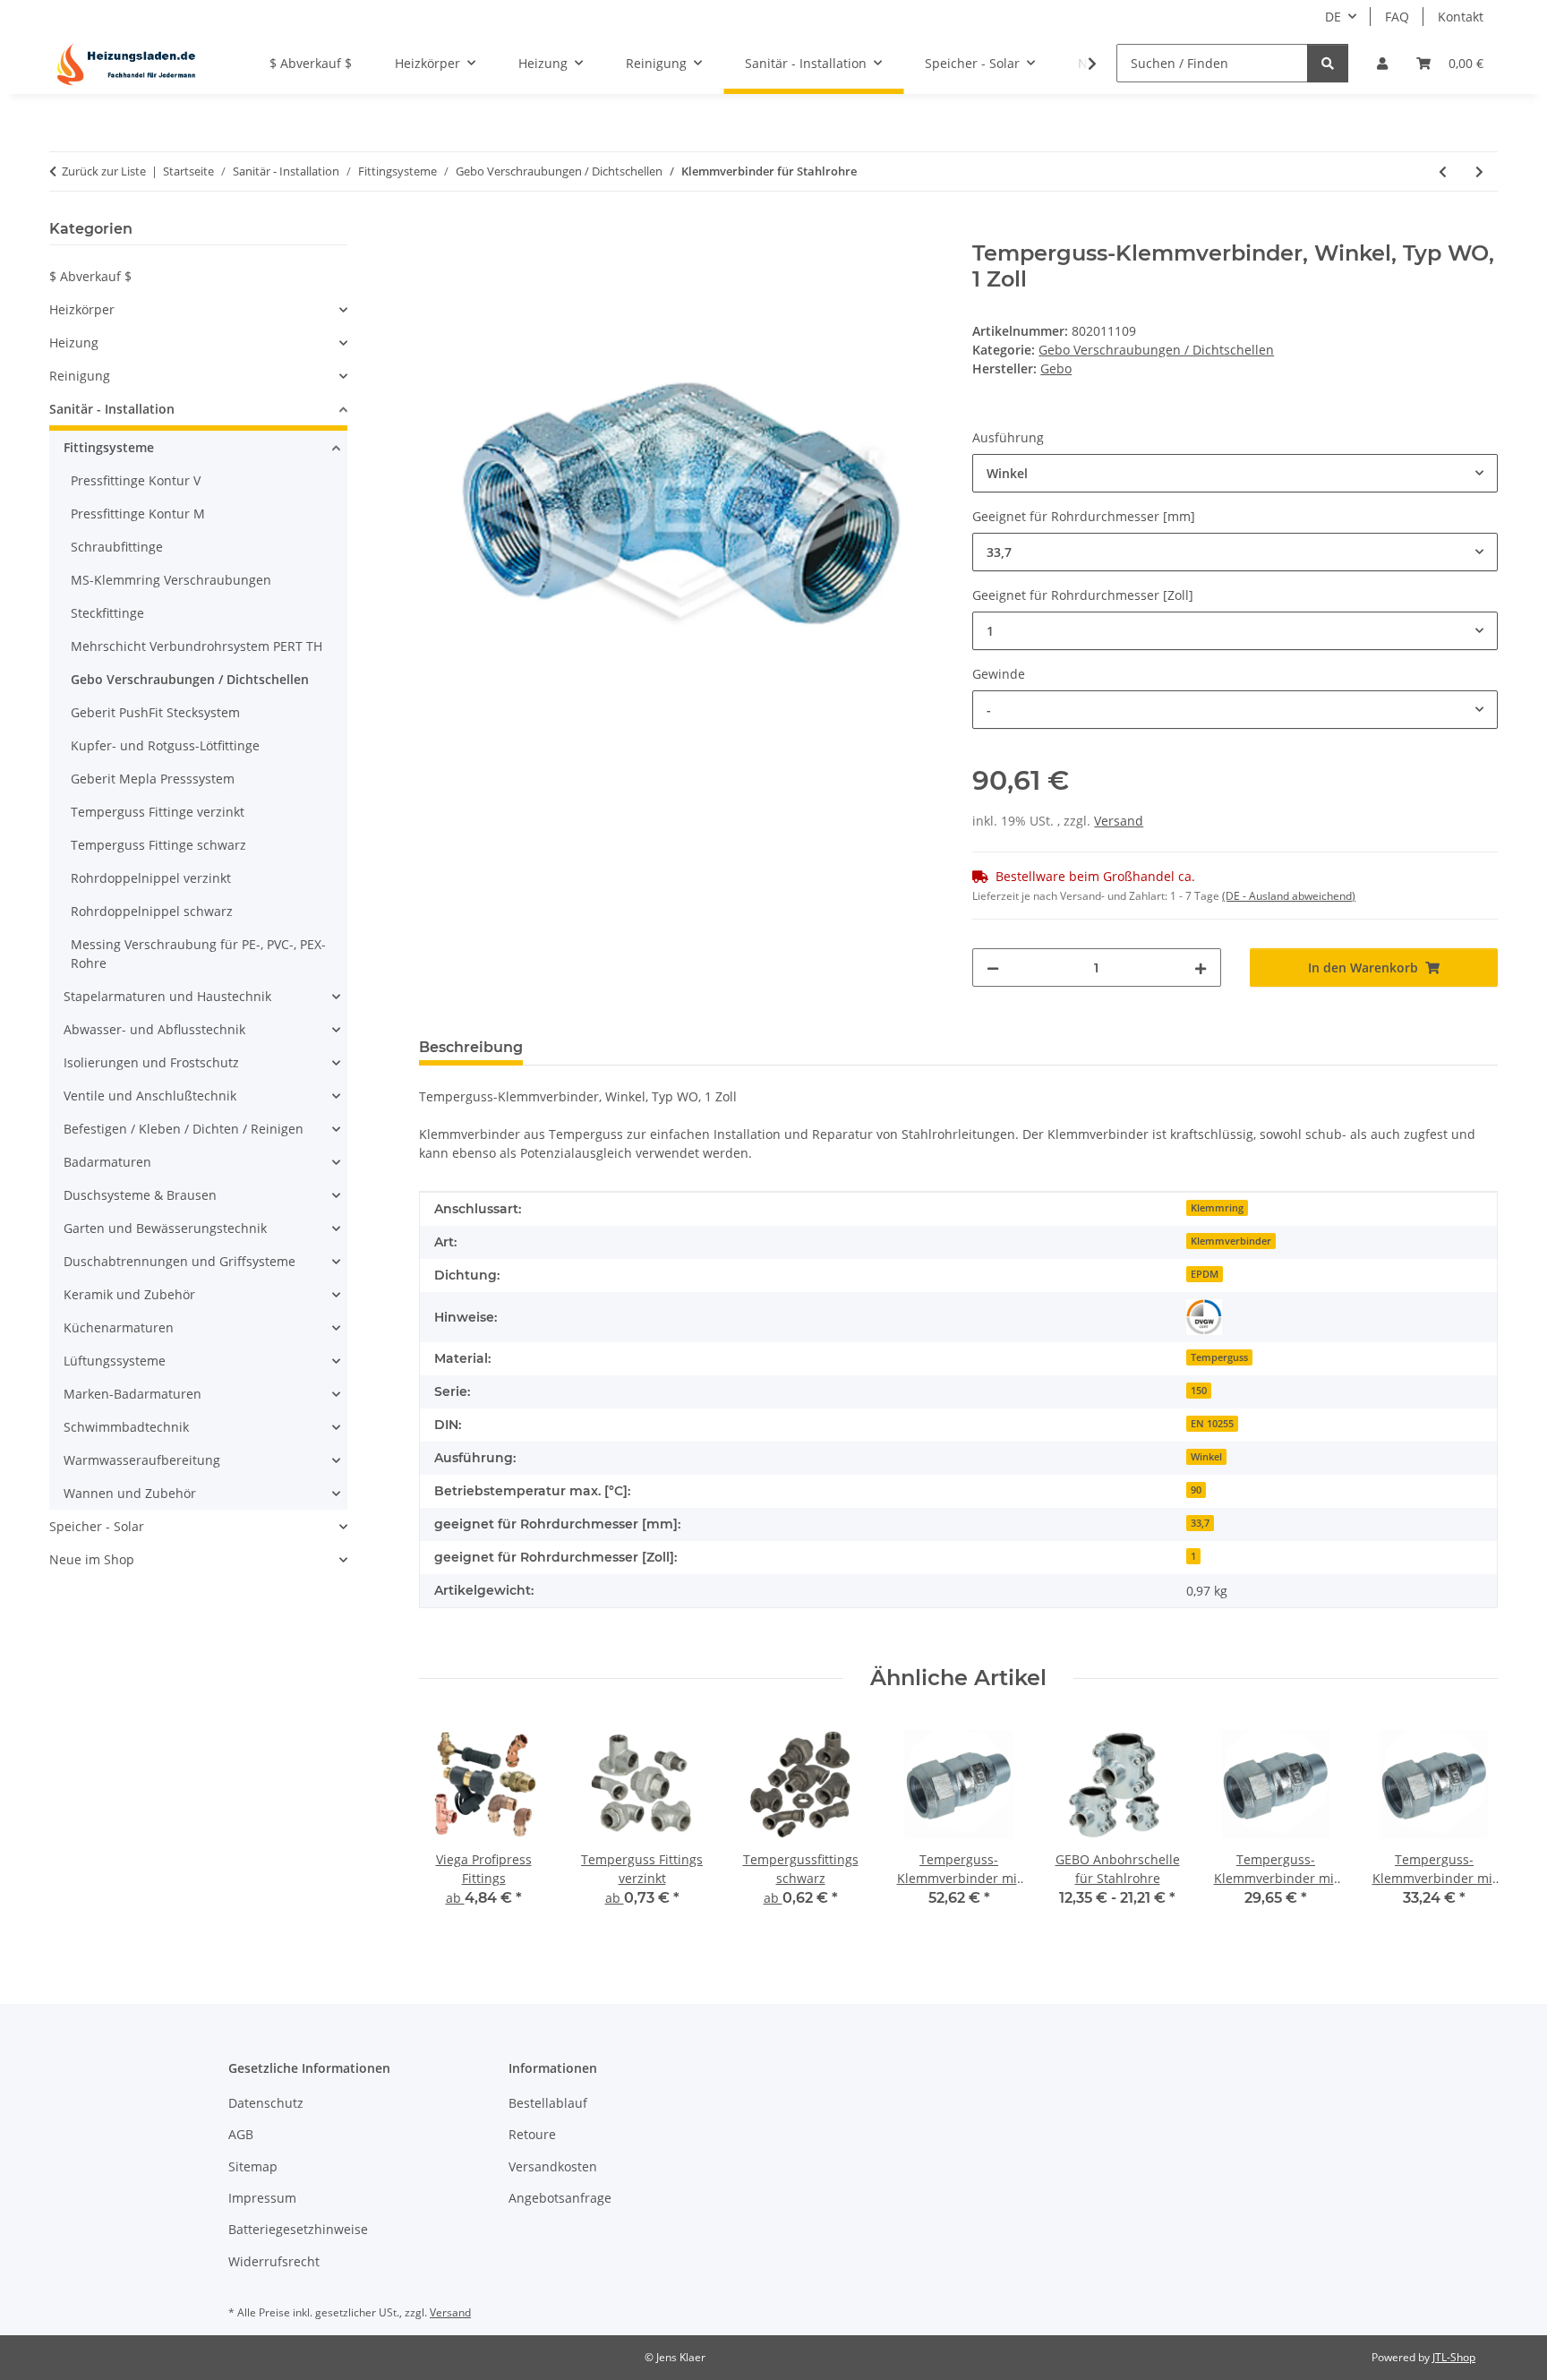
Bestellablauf (548, 2103)
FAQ (1397, 17)
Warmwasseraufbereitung (142, 1460)
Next (1469, 1826)
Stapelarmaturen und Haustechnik (167, 996)
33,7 (1200, 1523)
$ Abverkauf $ (90, 276)
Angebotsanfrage (560, 2198)
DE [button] (1333, 17)
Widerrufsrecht (274, 2261)
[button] (1382, 63)
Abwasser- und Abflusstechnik (154, 1029)
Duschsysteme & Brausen (140, 1195)
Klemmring (1217, 1208)
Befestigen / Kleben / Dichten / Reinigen (184, 1129)
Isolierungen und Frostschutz (151, 1062)
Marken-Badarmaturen (132, 1394)
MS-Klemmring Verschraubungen (171, 580)
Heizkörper (82, 309)
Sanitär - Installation (112, 409)
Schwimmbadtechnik (126, 1427)
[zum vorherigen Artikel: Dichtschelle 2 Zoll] (1443, 171)
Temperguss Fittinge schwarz (158, 845)
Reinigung (80, 376)
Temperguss (1219, 1357)
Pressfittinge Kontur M (138, 514)
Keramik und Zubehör (129, 1294)
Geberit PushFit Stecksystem (155, 712)
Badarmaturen (107, 1162)
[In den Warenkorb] (433, 231)
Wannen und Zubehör (130, 1493)
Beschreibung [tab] (471, 1047)
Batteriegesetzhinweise (298, 2229)
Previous (448, 1826)
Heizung (74, 342)
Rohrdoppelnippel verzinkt (151, 878)
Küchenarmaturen (119, 1327)
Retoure (532, 2134)
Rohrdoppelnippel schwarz (152, 911)
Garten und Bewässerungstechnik (165, 1228)
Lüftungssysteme (115, 1361)
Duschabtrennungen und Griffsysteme (179, 1261)
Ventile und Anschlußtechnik (150, 1096)
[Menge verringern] (993, 967)
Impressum (262, 2198)
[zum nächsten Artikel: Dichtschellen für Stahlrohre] (1479, 171)
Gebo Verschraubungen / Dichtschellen (1156, 350)
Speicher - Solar (97, 1526)
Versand (1119, 821)
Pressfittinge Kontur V (136, 480)
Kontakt (1461, 17)
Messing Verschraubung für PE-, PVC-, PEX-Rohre (198, 954)
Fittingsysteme (109, 447)
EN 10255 (1212, 1424)
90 (1196, 1490)
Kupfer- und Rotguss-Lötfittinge (165, 745)
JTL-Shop (1454, 2357)
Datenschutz (266, 2103)
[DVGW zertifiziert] (1204, 1317)
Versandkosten (553, 2166)
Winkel (1206, 1457)
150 (1199, 1391)
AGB (241, 2134)
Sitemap (253, 2166)
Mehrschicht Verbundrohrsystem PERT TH (197, 646)
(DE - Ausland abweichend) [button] (1289, 896)
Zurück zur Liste (104, 171)
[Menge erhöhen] (1201, 967)
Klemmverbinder (1231, 1241)
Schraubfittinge (117, 547)
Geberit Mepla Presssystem (153, 779)
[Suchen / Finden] (1328, 63)
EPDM (1205, 1274)
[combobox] (1235, 473)
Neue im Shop (92, 1559)
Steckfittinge (107, 613)
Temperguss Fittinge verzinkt (158, 812)
